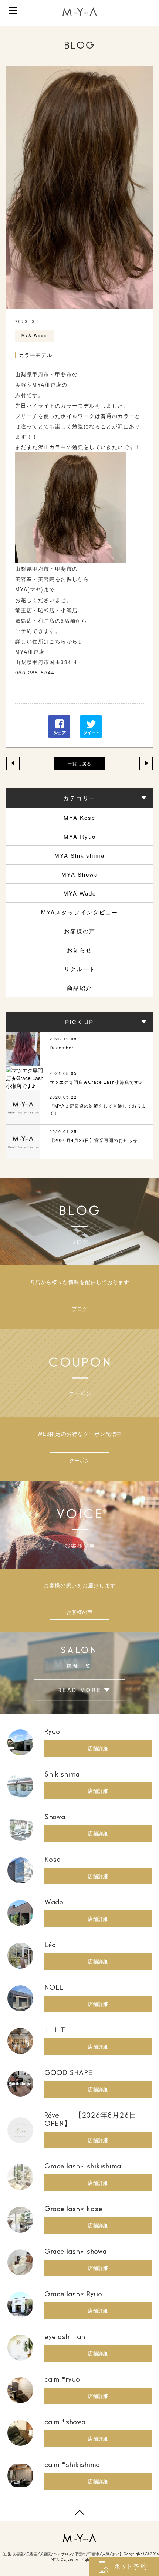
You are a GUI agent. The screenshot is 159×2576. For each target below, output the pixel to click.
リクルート (80, 969)
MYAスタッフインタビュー (79, 912)
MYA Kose (79, 817)
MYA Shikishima (79, 855)
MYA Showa (80, 874)
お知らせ (79, 950)
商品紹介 (79, 988)
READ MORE (79, 1690)
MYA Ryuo (80, 836)
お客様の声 (80, 931)
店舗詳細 (98, 1748)
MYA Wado (80, 893)
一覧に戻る (80, 763)
